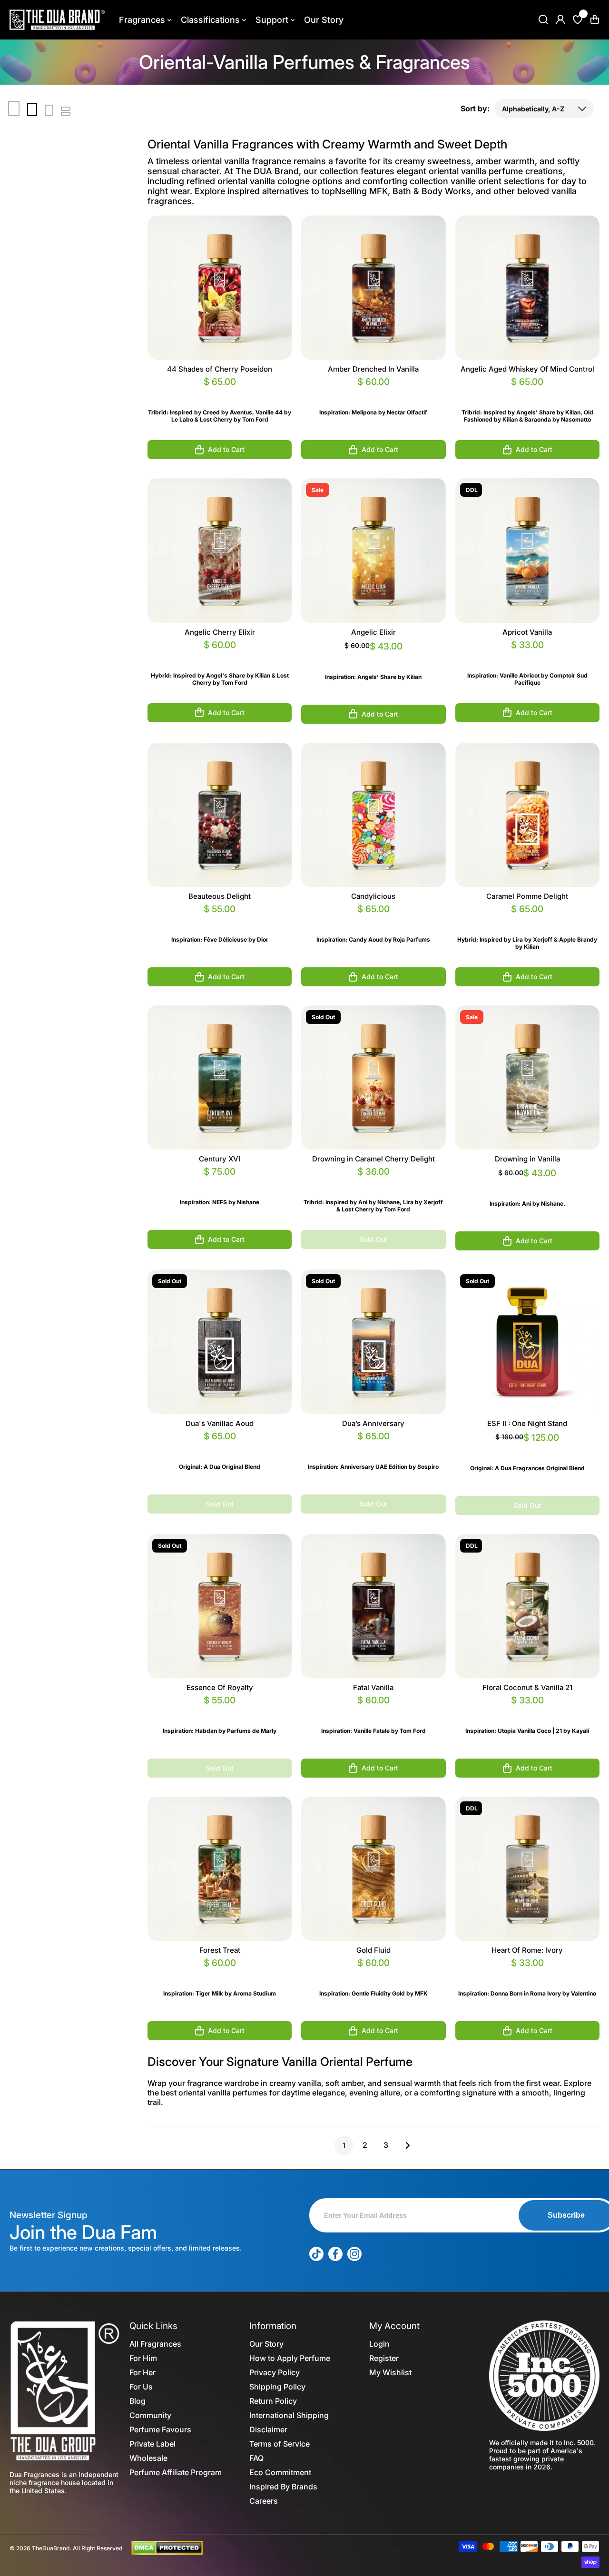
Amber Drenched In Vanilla (373, 369)
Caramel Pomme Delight (527, 896)
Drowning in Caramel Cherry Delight (373, 1159)
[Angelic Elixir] (373, 550)
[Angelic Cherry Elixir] (220, 550)
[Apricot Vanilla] (527, 550)
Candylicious (373, 896)
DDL (472, 490)
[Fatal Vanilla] (373, 1606)
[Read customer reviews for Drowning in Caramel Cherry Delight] (373, 1183)
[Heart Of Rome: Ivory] (527, 1869)
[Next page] (405, 2145)
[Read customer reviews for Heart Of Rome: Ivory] (527, 1974)
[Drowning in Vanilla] (527, 1077)
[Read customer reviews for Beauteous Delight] (220, 920)
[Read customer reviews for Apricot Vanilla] (527, 656)
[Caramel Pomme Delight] (527, 815)
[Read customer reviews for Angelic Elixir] (373, 658)
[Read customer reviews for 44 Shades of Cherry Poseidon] (220, 393)
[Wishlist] (578, 20)
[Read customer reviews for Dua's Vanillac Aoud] (220, 1448)
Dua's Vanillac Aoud (220, 1423)
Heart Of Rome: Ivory (527, 1950)
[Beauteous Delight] (220, 815)
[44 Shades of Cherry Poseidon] (220, 288)
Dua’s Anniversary (373, 1423)
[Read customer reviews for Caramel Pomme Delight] (527, 920)
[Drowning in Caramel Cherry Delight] (373, 1077)
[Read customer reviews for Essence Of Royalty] (220, 1712)
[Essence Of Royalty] (220, 1606)
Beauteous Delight (220, 896)
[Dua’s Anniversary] (373, 1342)
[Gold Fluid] (373, 1869)
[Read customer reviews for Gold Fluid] (373, 1974)
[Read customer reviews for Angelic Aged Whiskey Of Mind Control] (527, 393)
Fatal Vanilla (373, 1687)
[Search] (543, 20)
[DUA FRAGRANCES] (57, 20)
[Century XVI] (220, 1077)
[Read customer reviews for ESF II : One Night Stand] (527, 1449)
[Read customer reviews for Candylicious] (373, 920)
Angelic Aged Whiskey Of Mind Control (527, 369)
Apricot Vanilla (527, 632)
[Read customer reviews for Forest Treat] (220, 1974)
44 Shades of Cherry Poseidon (220, 369)
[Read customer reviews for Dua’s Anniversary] (373, 1448)
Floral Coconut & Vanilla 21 (527, 1687)
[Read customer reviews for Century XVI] (220, 1183)
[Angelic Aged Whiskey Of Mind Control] (527, 288)
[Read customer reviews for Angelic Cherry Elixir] (220, 656)
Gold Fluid (373, 1950)
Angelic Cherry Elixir (220, 632)
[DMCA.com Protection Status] (167, 2547)
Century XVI (220, 1159)
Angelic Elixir (373, 632)
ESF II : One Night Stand (527, 1423)
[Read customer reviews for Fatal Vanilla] (373, 1712)
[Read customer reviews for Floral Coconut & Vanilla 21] (527, 1712)
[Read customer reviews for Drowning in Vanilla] (527, 1185)
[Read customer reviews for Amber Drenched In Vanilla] (373, 393)
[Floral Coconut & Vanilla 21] (527, 1606)
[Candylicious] (373, 815)
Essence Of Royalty (220, 1687)
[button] (595, 20)
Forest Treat (220, 1950)
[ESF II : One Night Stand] (527, 1342)
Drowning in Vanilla (527, 1159)
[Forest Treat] (220, 1869)
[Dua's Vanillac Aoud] (220, 1342)
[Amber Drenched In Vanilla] (373, 288)
